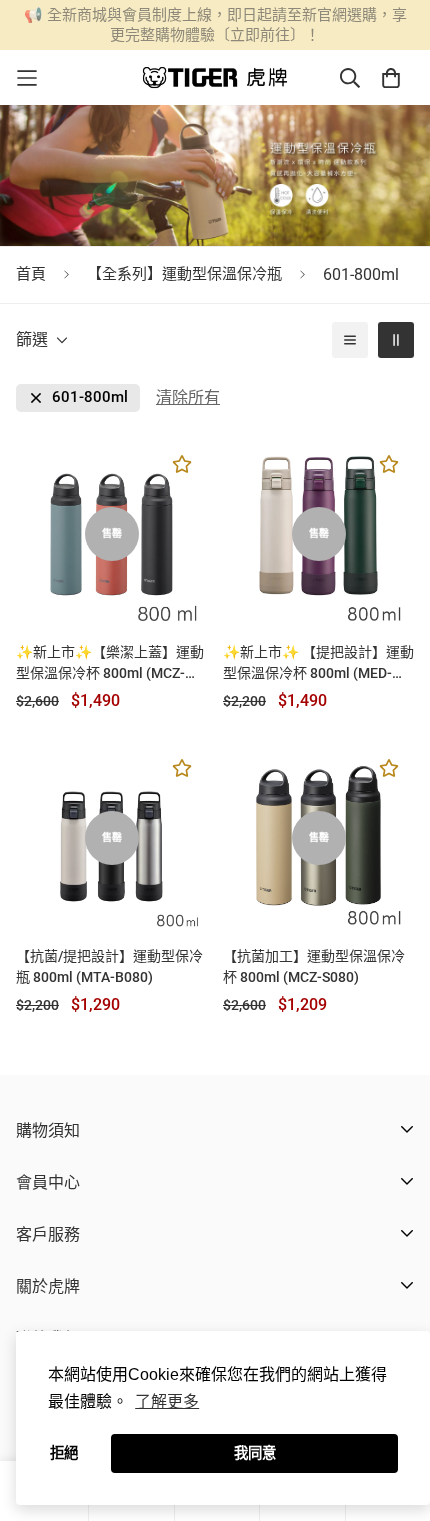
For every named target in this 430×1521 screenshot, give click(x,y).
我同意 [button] (255, 1453)
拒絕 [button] (64, 1453)
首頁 (31, 274)
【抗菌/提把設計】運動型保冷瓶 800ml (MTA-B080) (109, 966)
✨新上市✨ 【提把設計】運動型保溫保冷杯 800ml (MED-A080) (318, 664)
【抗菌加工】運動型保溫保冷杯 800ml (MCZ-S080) (314, 966)
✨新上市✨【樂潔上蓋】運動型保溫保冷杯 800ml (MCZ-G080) (110, 664)
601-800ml (90, 397)
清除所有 (188, 397)
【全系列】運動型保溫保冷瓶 (184, 274)
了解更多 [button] (167, 1401)
